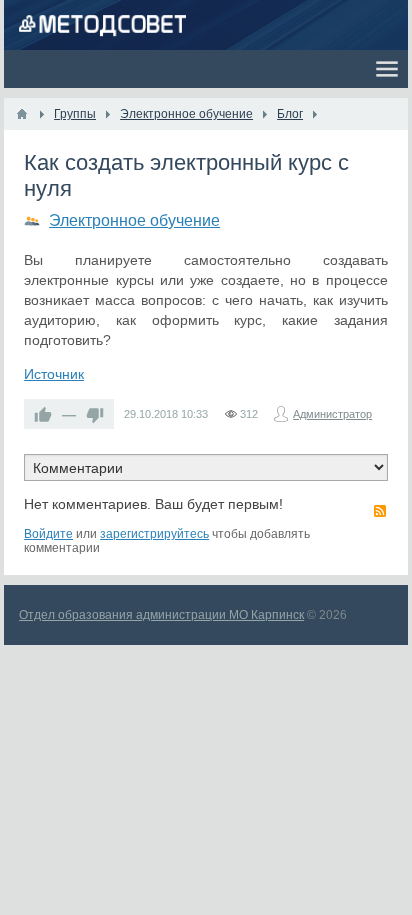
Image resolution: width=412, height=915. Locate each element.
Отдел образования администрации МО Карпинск (161, 615)
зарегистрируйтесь (154, 534)
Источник (54, 374)
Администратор (332, 414)
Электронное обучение (134, 220)
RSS (380, 511)
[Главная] (22, 114)
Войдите (48, 534)
